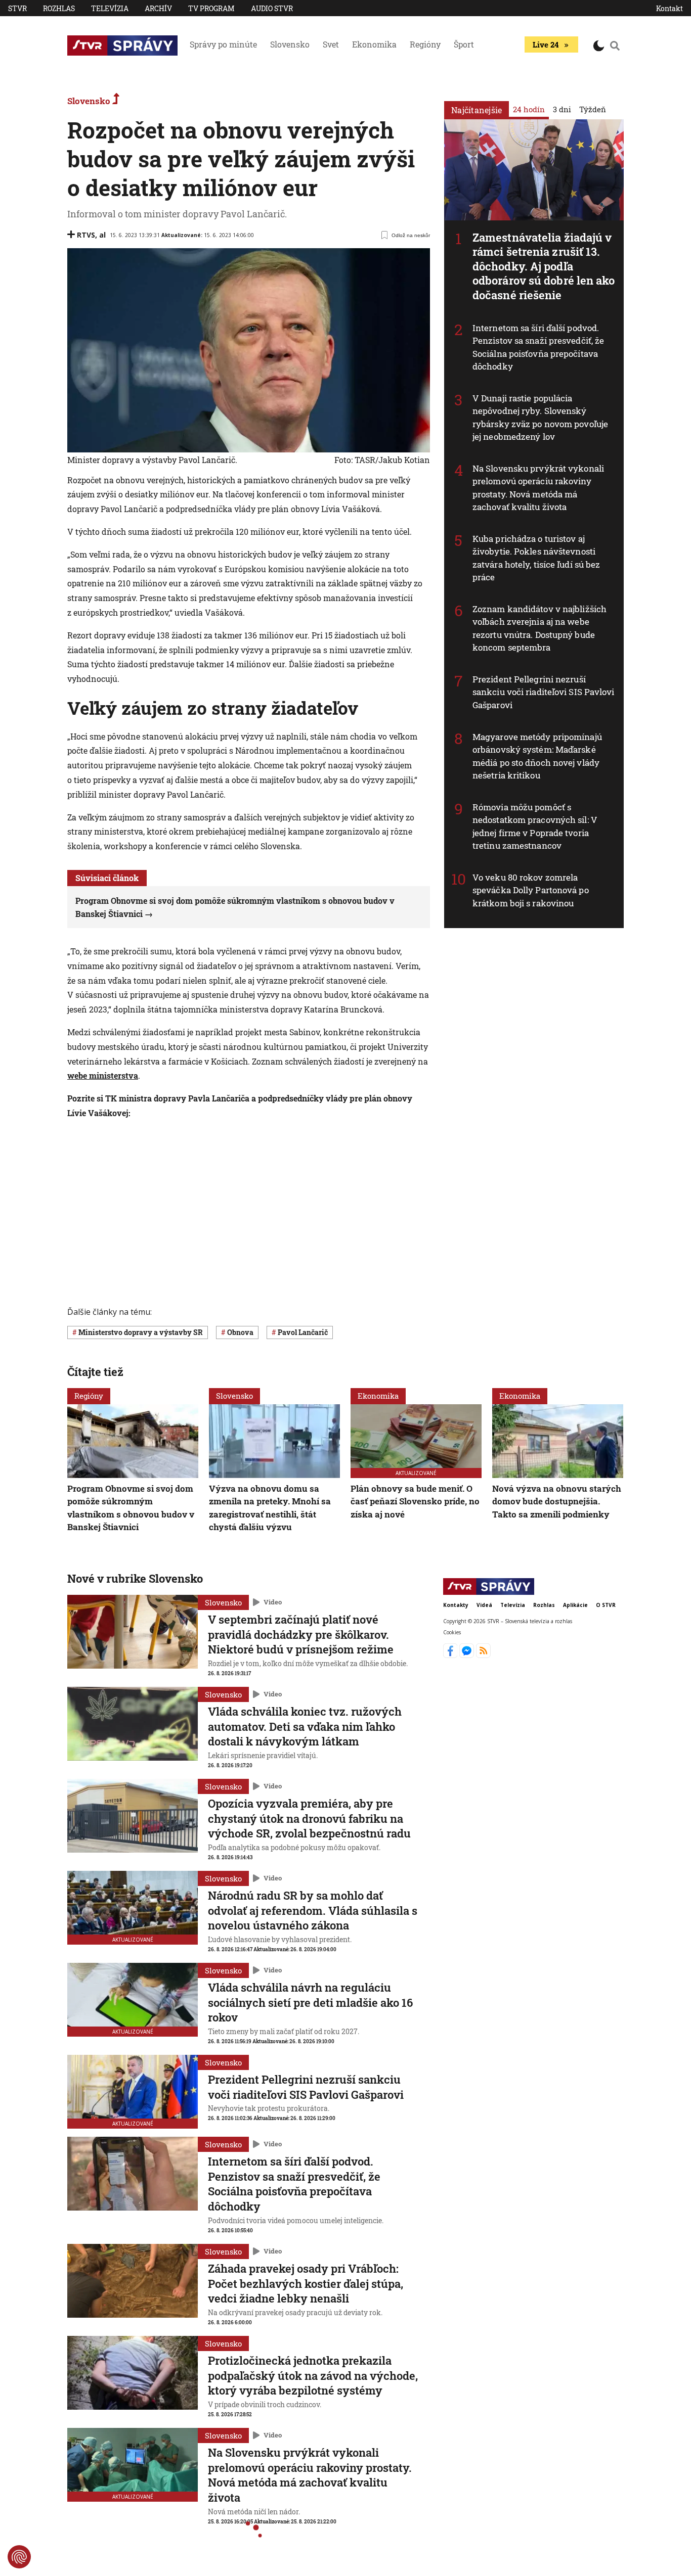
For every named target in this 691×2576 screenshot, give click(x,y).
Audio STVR (272, 8)
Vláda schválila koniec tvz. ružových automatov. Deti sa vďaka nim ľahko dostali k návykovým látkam (305, 1726)
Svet (331, 44)
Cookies (452, 1632)
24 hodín (529, 109)
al (102, 235)
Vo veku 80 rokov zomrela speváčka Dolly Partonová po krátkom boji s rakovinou (531, 890)
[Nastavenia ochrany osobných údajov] (19, 2557)
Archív (158, 8)
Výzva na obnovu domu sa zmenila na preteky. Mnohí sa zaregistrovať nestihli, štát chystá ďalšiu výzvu (270, 1508)
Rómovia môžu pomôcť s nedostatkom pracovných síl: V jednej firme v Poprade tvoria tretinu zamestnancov (535, 826)
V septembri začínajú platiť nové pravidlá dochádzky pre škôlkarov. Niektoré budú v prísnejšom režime (301, 1634)
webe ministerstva (103, 1075)
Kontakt (670, 8)
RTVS (86, 235)
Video (273, 1602)
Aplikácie (575, 1605)
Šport (464, 44)
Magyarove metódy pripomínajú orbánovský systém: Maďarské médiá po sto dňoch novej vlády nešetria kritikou (537, 756)
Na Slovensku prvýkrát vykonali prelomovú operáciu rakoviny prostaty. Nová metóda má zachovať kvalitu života (538, 488)
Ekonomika (374, 44)
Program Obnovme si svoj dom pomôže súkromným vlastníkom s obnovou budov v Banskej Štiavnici (131, 1508)
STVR (17, 8)
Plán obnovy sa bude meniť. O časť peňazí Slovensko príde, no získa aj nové (415, 1501)
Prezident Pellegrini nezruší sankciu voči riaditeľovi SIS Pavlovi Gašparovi (544, 692)
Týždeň (593, 109)
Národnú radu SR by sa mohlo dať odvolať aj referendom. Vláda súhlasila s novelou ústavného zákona (313, 1910)
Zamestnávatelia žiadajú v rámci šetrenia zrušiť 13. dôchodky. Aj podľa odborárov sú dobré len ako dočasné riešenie (544, 266)
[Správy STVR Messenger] (468, 1655)
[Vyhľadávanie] (615, 45)
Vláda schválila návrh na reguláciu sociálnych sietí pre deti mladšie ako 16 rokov (310, 2002)
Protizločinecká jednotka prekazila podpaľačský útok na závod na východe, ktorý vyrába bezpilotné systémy (313, 2375)
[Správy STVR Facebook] (451, 1655)
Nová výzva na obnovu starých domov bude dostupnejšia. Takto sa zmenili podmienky (557, 1501)
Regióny (425, 44)
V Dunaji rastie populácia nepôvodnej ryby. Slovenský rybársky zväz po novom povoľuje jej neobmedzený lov (540, 418)
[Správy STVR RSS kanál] (483, 1655)
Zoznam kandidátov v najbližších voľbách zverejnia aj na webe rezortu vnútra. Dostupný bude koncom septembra (539, 628)
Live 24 (546, 44)
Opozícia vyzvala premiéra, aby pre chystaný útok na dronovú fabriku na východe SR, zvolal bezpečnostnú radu (309, 1818)
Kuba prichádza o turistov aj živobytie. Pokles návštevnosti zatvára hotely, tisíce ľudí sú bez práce (536, 558)
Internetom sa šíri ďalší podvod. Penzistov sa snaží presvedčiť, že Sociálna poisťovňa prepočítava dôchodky (538, 347)
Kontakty (456, 1605)
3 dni (562, 109)
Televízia (110, 8)
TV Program (211, 8)
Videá (484, 1605)
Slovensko (290, 44)
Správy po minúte (223, 44)
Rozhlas (59, 8)
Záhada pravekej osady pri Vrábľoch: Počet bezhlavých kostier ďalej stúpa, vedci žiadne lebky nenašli (306, 2283)
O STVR (606, 1605)
